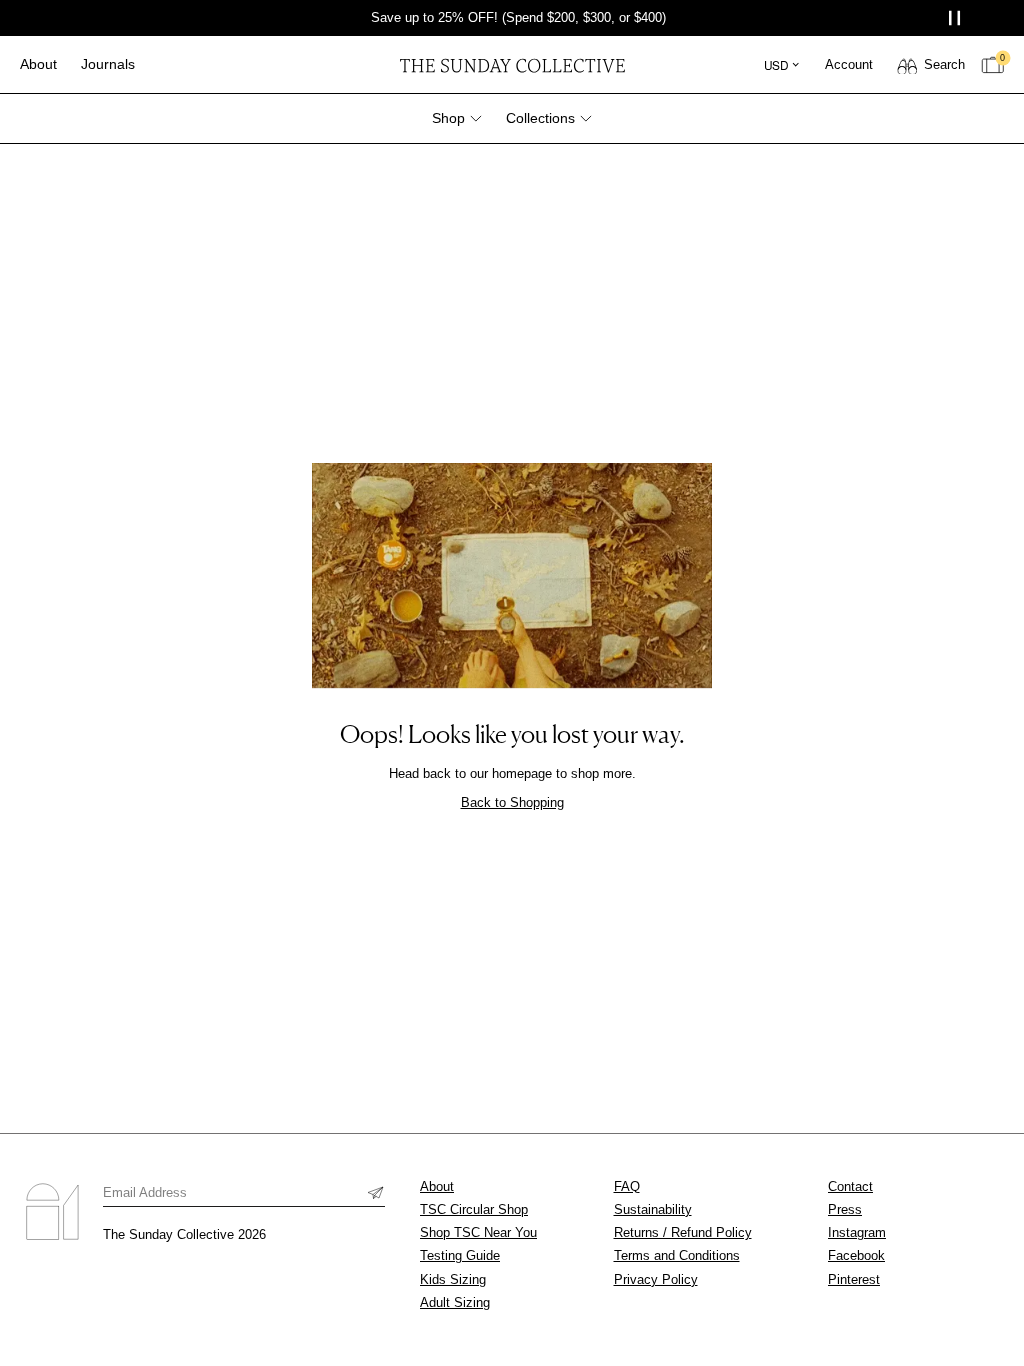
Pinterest (854, 1279)
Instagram (857, 1232)
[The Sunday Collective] (512, 64)
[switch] (931, 65)
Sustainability (653, 1209)
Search (944, 64)
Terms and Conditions (677, 1255)
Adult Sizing (455, 1302)
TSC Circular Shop (474, 1209)
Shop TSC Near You (478, 1232)
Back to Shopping (512, 802)
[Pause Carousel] (956, 18)
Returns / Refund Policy (683, 1232)
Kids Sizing (453, 1279)
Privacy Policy (656, 1279)
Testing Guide (460, 1255)
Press (845, 1209)
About (437, 1186)
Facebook (856, 1255)
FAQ (627, 1186)
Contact (850, 1186)
